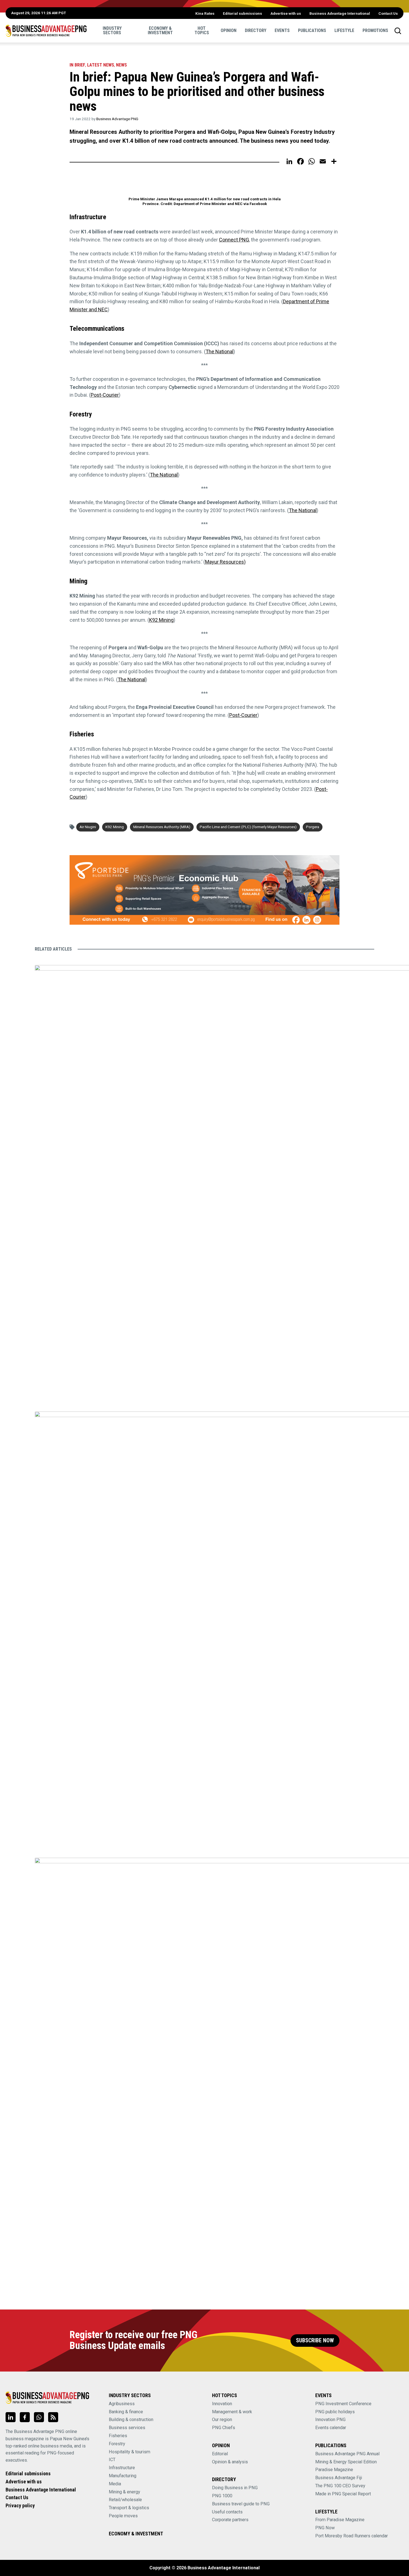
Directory (256, 30)
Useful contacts (227, 2512)
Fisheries (118, 2436)
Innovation (222, 2404)
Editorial (220, 2454)
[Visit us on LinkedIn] (11, 2417)
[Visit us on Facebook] (25, 2417)
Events (282, 30)
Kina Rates (205, 13)
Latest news (101, 65)
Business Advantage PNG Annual (347, 2454)
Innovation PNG (330, 2420)
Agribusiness (122, 2404)
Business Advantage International (340, 13)
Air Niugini (88, 827)
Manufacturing (123, 2476)
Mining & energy (125, 2492)
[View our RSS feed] (53, 2417)
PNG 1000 (222, 2496)
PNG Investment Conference (343, 2404)
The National (220, 351)
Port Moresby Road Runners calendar (352, 2536)
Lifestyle (344, 30)
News (121, 65)
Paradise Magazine (334, 2470)
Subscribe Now (315, 2341)
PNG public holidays (335, 2412)
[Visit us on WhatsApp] (39, 2417)
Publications (312, 30)
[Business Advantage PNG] (46, 31)
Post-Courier (105, 395)
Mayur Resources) (225, 562)
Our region (222, 2420)
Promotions (375, 30)
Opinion (229, 30)
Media (115, 2484)
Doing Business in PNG (235, 2488)
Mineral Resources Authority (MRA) (162, 827)
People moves (123, 2516)
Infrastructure (122, 2468)
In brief (77, 65)
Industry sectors (112, 30)
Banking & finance (126, 2412)
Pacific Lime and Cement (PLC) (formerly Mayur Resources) (248, 827)
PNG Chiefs (224, 2428)
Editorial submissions (242, 13)
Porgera (313, 827)
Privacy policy (20, 2505)
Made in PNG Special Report (343, 2494)
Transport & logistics (129, 2508)
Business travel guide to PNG (241, 2504)
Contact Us (388, 13)
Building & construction (131, 2420)
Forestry (117, 2444)
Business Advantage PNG (117, 119)
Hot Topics (202, 30)
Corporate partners (230, 2520)
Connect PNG (234, 240)
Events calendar (331, 2428)
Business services (127, 2428)
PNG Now (325, 2528)
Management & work (232, 2412)
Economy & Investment (160, 30)
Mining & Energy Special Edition (346, 2462)
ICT (112, 2460)
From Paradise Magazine (340, 2520)
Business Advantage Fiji (339, 2478)
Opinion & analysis (230, 2462)
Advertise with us (286, 13)
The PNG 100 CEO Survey (340, 2486)
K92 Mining (161, 620)
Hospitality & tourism (130, 2452)
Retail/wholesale (125, 2500)
